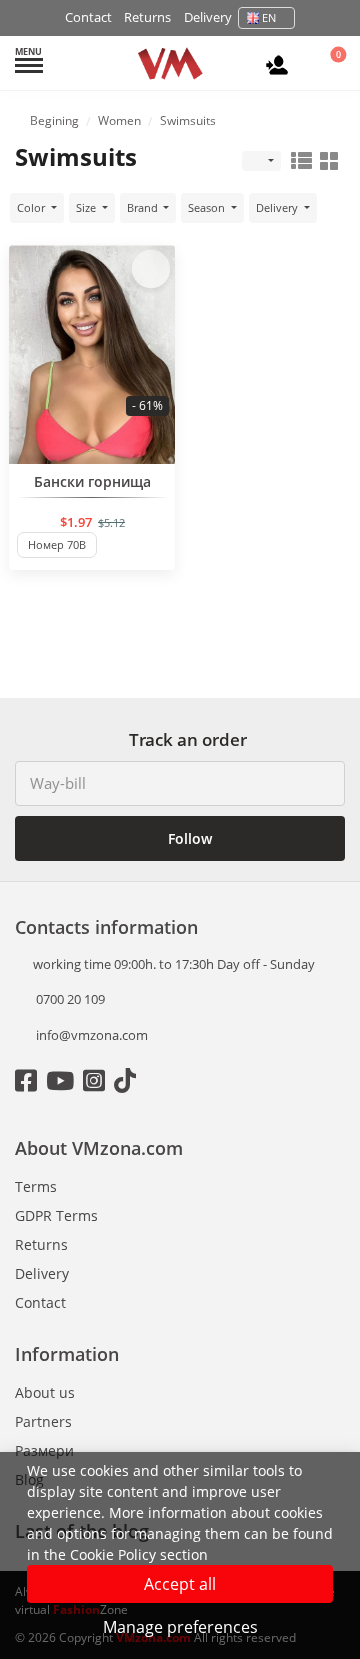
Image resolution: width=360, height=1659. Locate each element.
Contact (88, 17)
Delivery (208, 17)
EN (269, 17)
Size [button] (87, 207)
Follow (188, 838)
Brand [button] (144, 207)
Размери (44, 1450)
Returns (147, 17)
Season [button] (208, 207)
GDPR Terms (56, 1215)
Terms (36, 1186)
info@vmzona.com (92, 1035)
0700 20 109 (69, 999)
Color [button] (32, 207)
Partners (43, 1421)
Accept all (180, 1584)
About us (45, 1392)
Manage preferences (180, 1627)
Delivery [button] (278, 207)
